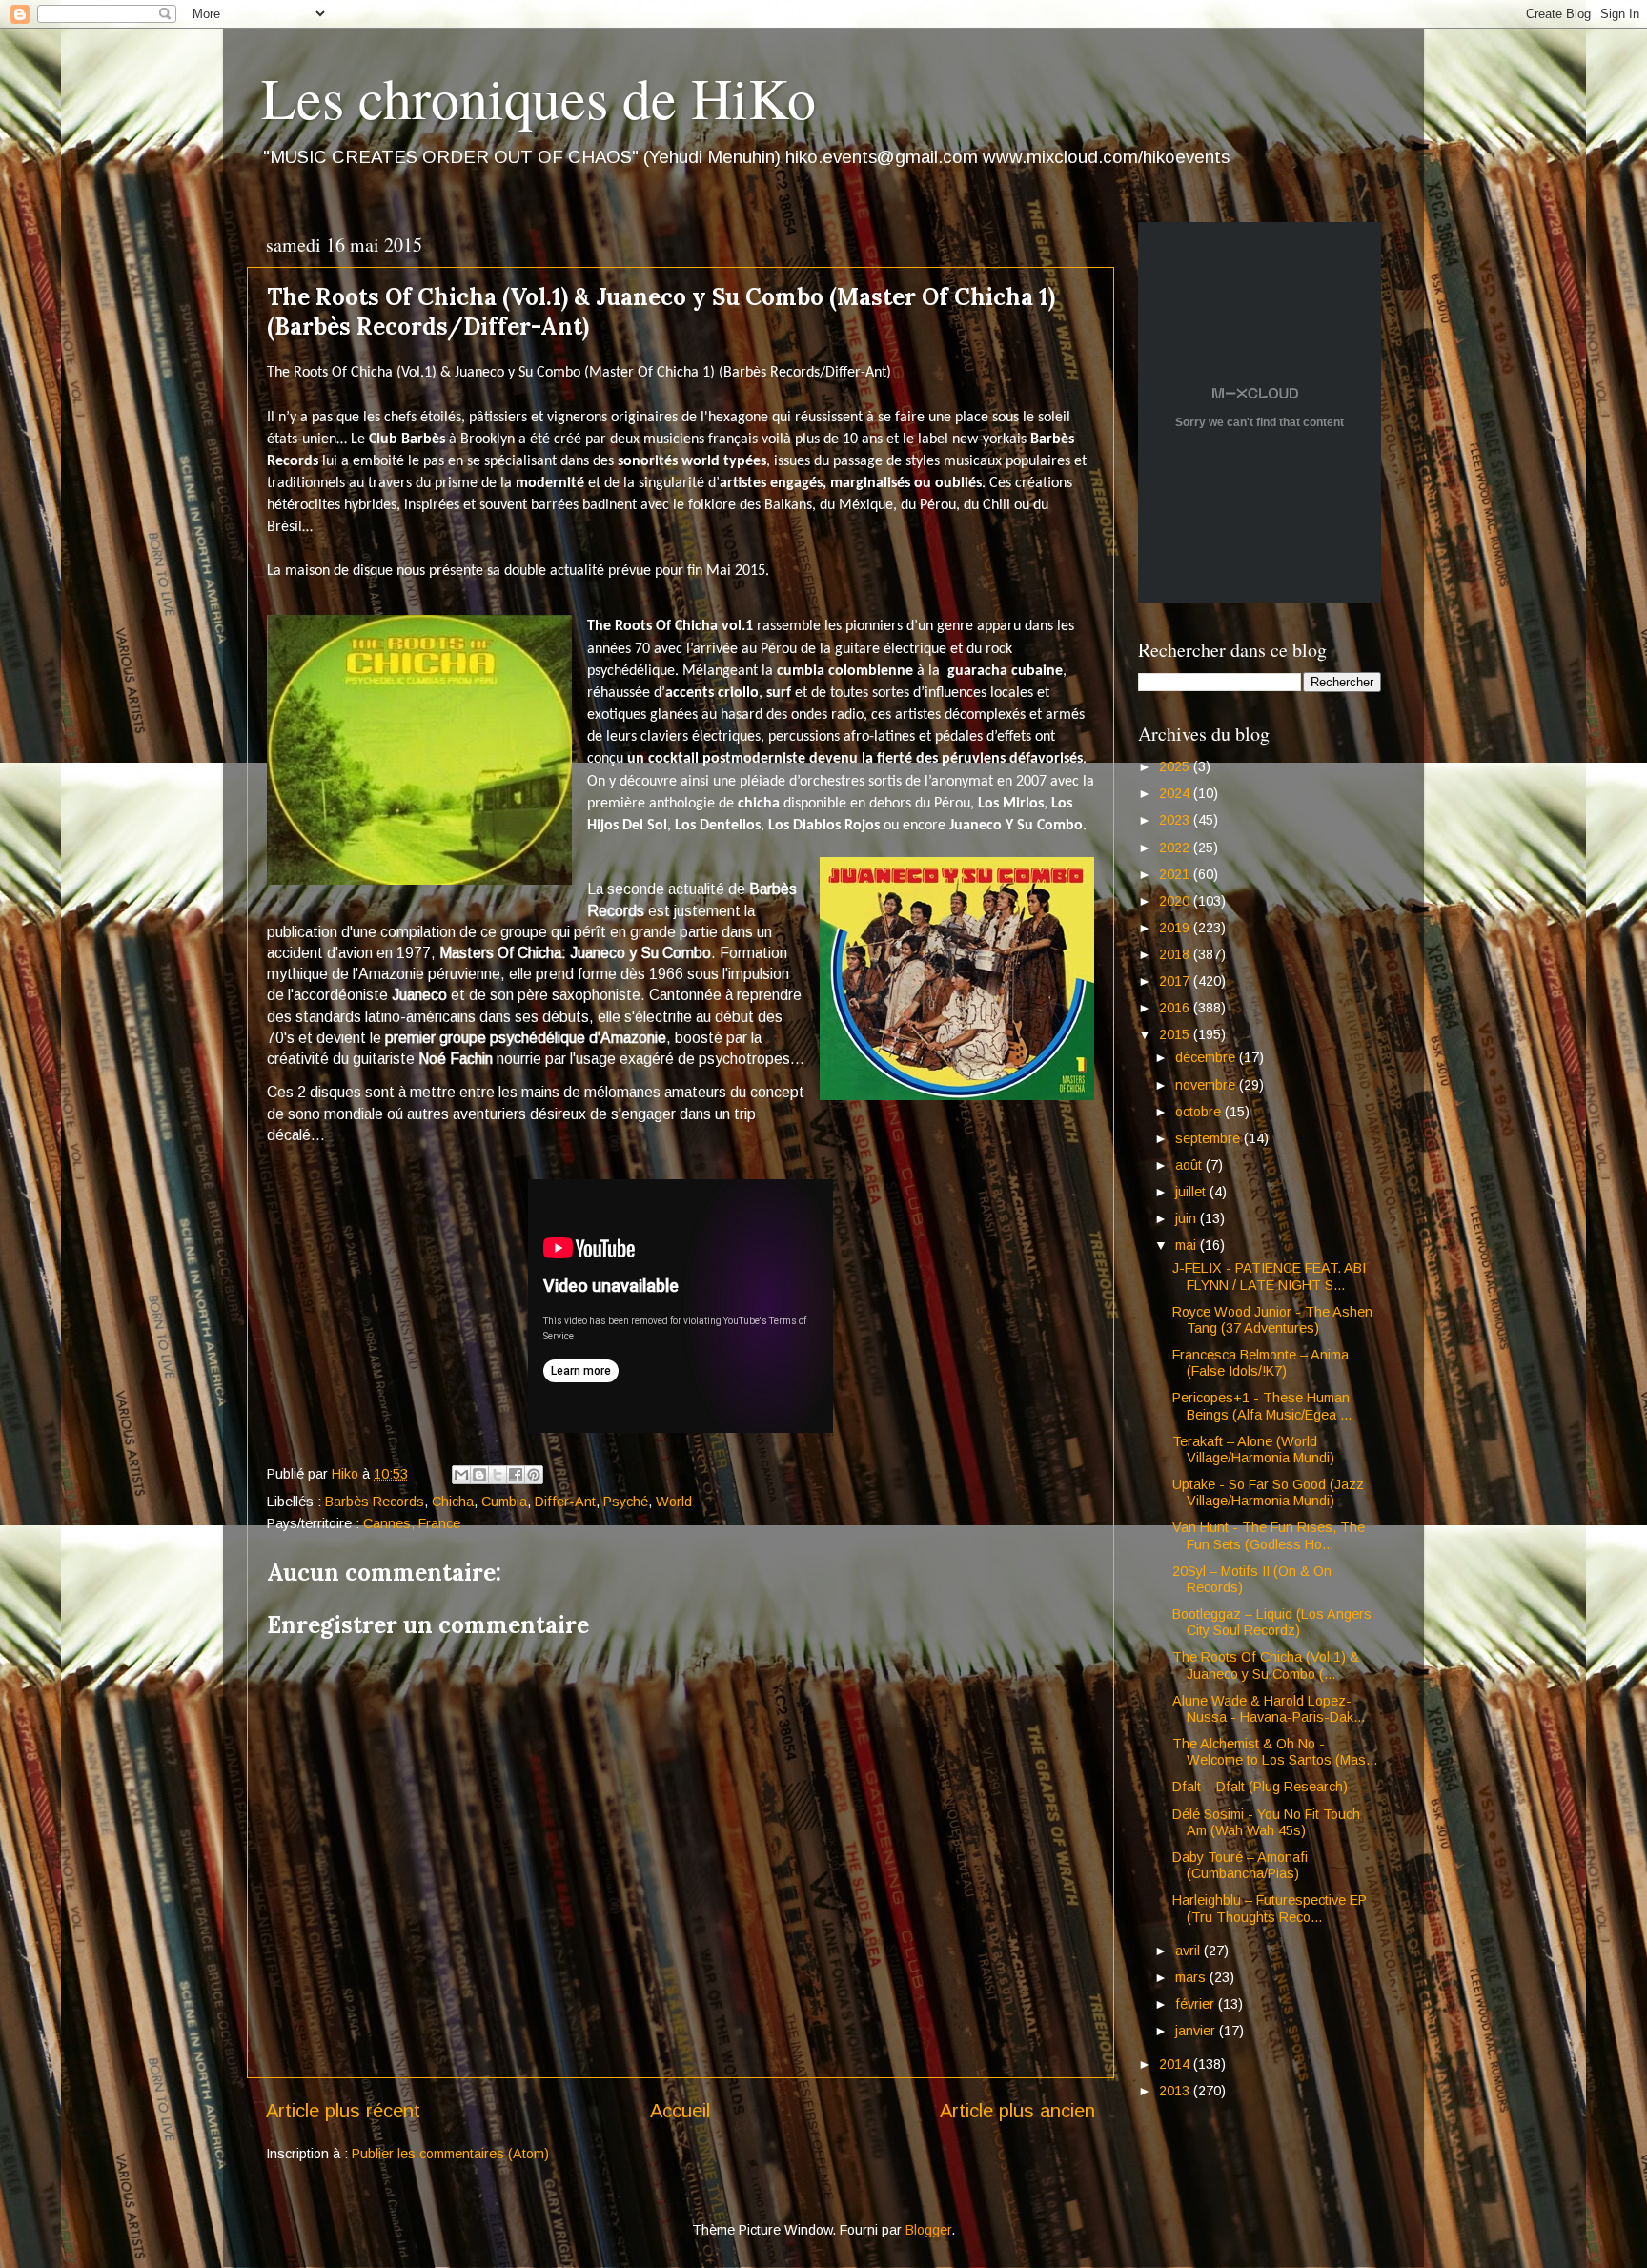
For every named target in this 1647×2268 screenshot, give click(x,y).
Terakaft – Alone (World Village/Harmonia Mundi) (1253, 1450)
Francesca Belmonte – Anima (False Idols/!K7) (1261, 1363)
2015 (1176, 1034)
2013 (1176, 2091)
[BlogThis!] (479, 1475)
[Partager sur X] (498, 1475)
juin (1188, 1218)
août (1190, 1165)
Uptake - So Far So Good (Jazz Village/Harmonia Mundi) (1268, 1492)
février (1197, 2004)
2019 (1176, 928)
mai (1188, 1245)
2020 (1176, 901)
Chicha (453, 1502)
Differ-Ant (565, 1502)
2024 (1176, 793)
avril (1189, 1951)
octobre (1200, 1112)
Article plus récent (343, 2111)
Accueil (680, 2111)
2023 (1176, 820)
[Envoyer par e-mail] (461, 1475)
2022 (1176, 848)
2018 (1176, 954)
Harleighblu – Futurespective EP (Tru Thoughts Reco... (1270, 1908)
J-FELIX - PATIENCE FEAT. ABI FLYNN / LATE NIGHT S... (1269, 1276)
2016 (1176, 1008)
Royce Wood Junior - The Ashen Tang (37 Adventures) (1272, 1320)
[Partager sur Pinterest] (534, 1475)
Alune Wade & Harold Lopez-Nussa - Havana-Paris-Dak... (1269, 1709)
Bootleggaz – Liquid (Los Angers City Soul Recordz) (1272, 1622)
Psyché (626, 1502)
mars (1192, 1977)
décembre (1207, 1057)
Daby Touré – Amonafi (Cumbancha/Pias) (1240, 1865)
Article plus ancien (1017, 2111)
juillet (1192, 1192)
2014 (1176, 2064)
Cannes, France (412, 1523)
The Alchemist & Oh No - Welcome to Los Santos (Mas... (1275, 1752)
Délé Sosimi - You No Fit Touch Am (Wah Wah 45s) (1266, 1822)
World (674, 1502)
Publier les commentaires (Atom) (450, 2154)
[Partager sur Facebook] (516, 1475)
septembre (1210, 1138)
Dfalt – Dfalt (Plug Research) (1260, 1787)
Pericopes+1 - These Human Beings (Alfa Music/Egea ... (1262, 1406)
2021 (1176, 874)
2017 (1176, 981)
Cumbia (504, 1502)
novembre (1207, 1085)
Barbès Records (375, 1502)
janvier (1197, 2031)
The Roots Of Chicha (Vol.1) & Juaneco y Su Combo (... (1266, 1665)
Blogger (928, 2230)
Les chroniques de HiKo (539, 97)
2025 (1176, 766)
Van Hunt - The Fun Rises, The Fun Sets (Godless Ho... (1269, 1535)
